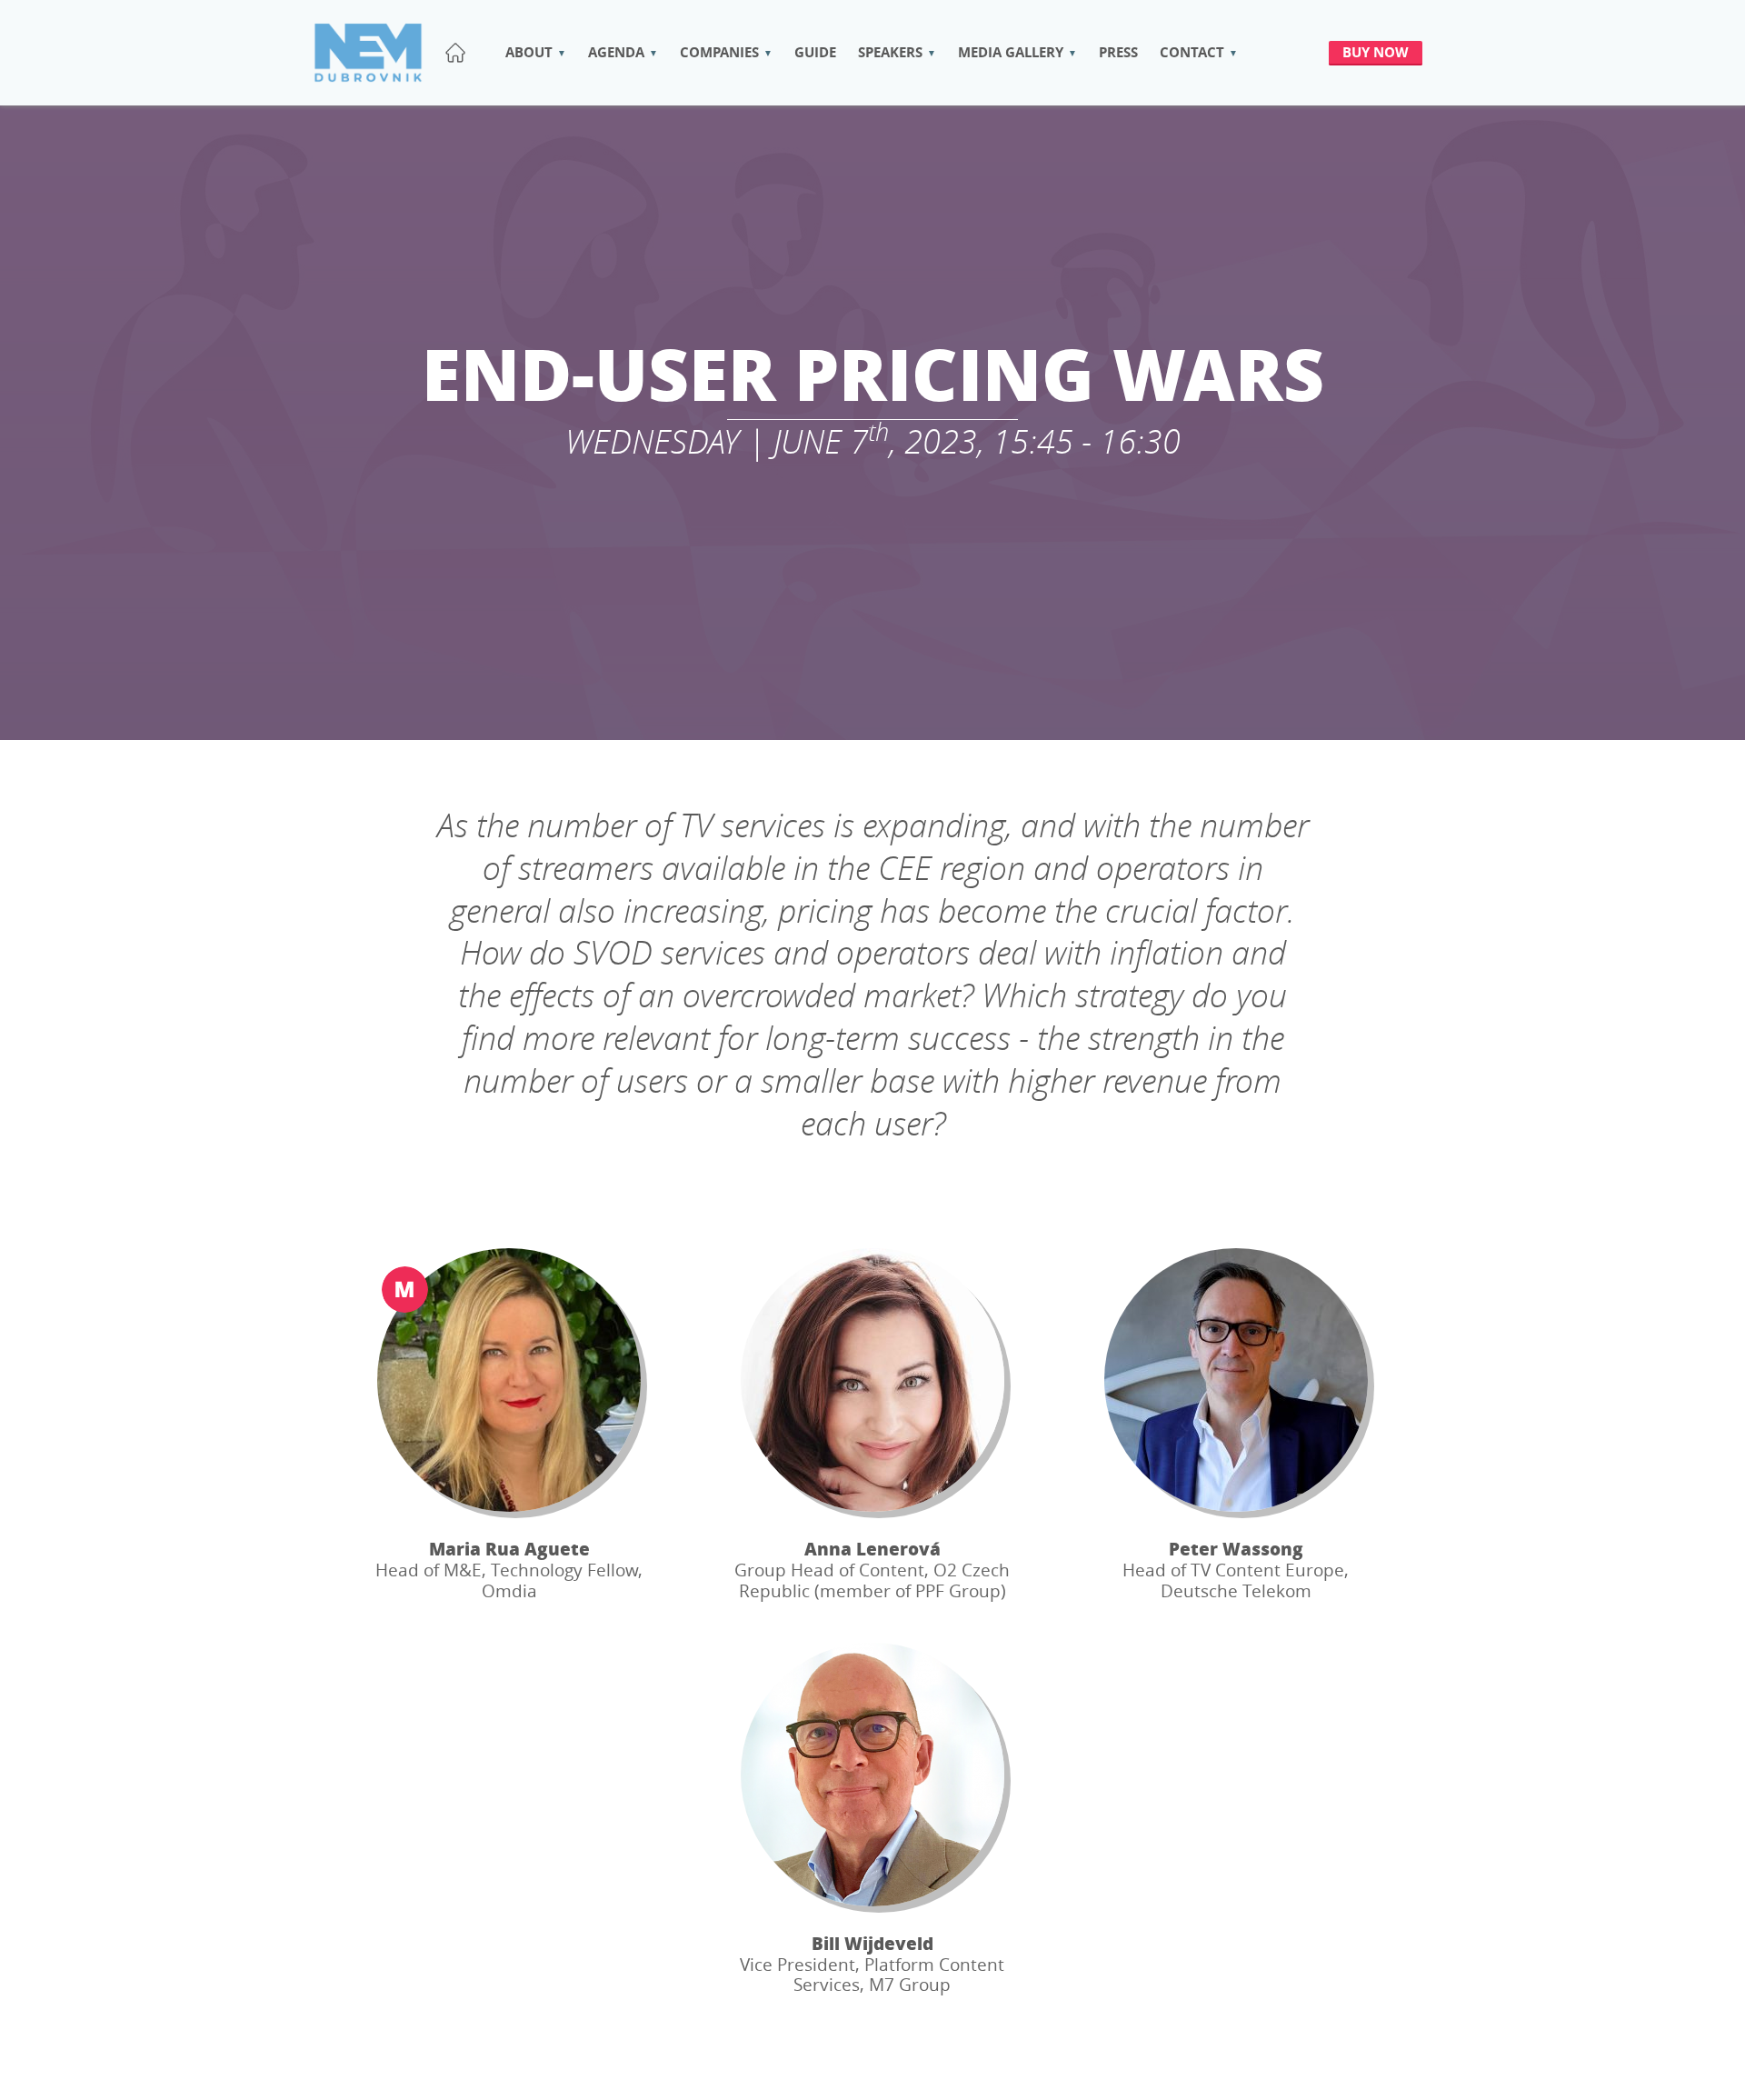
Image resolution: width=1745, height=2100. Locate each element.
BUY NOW (1376, 52)
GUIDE (815, 52)
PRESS (1118, 52)
